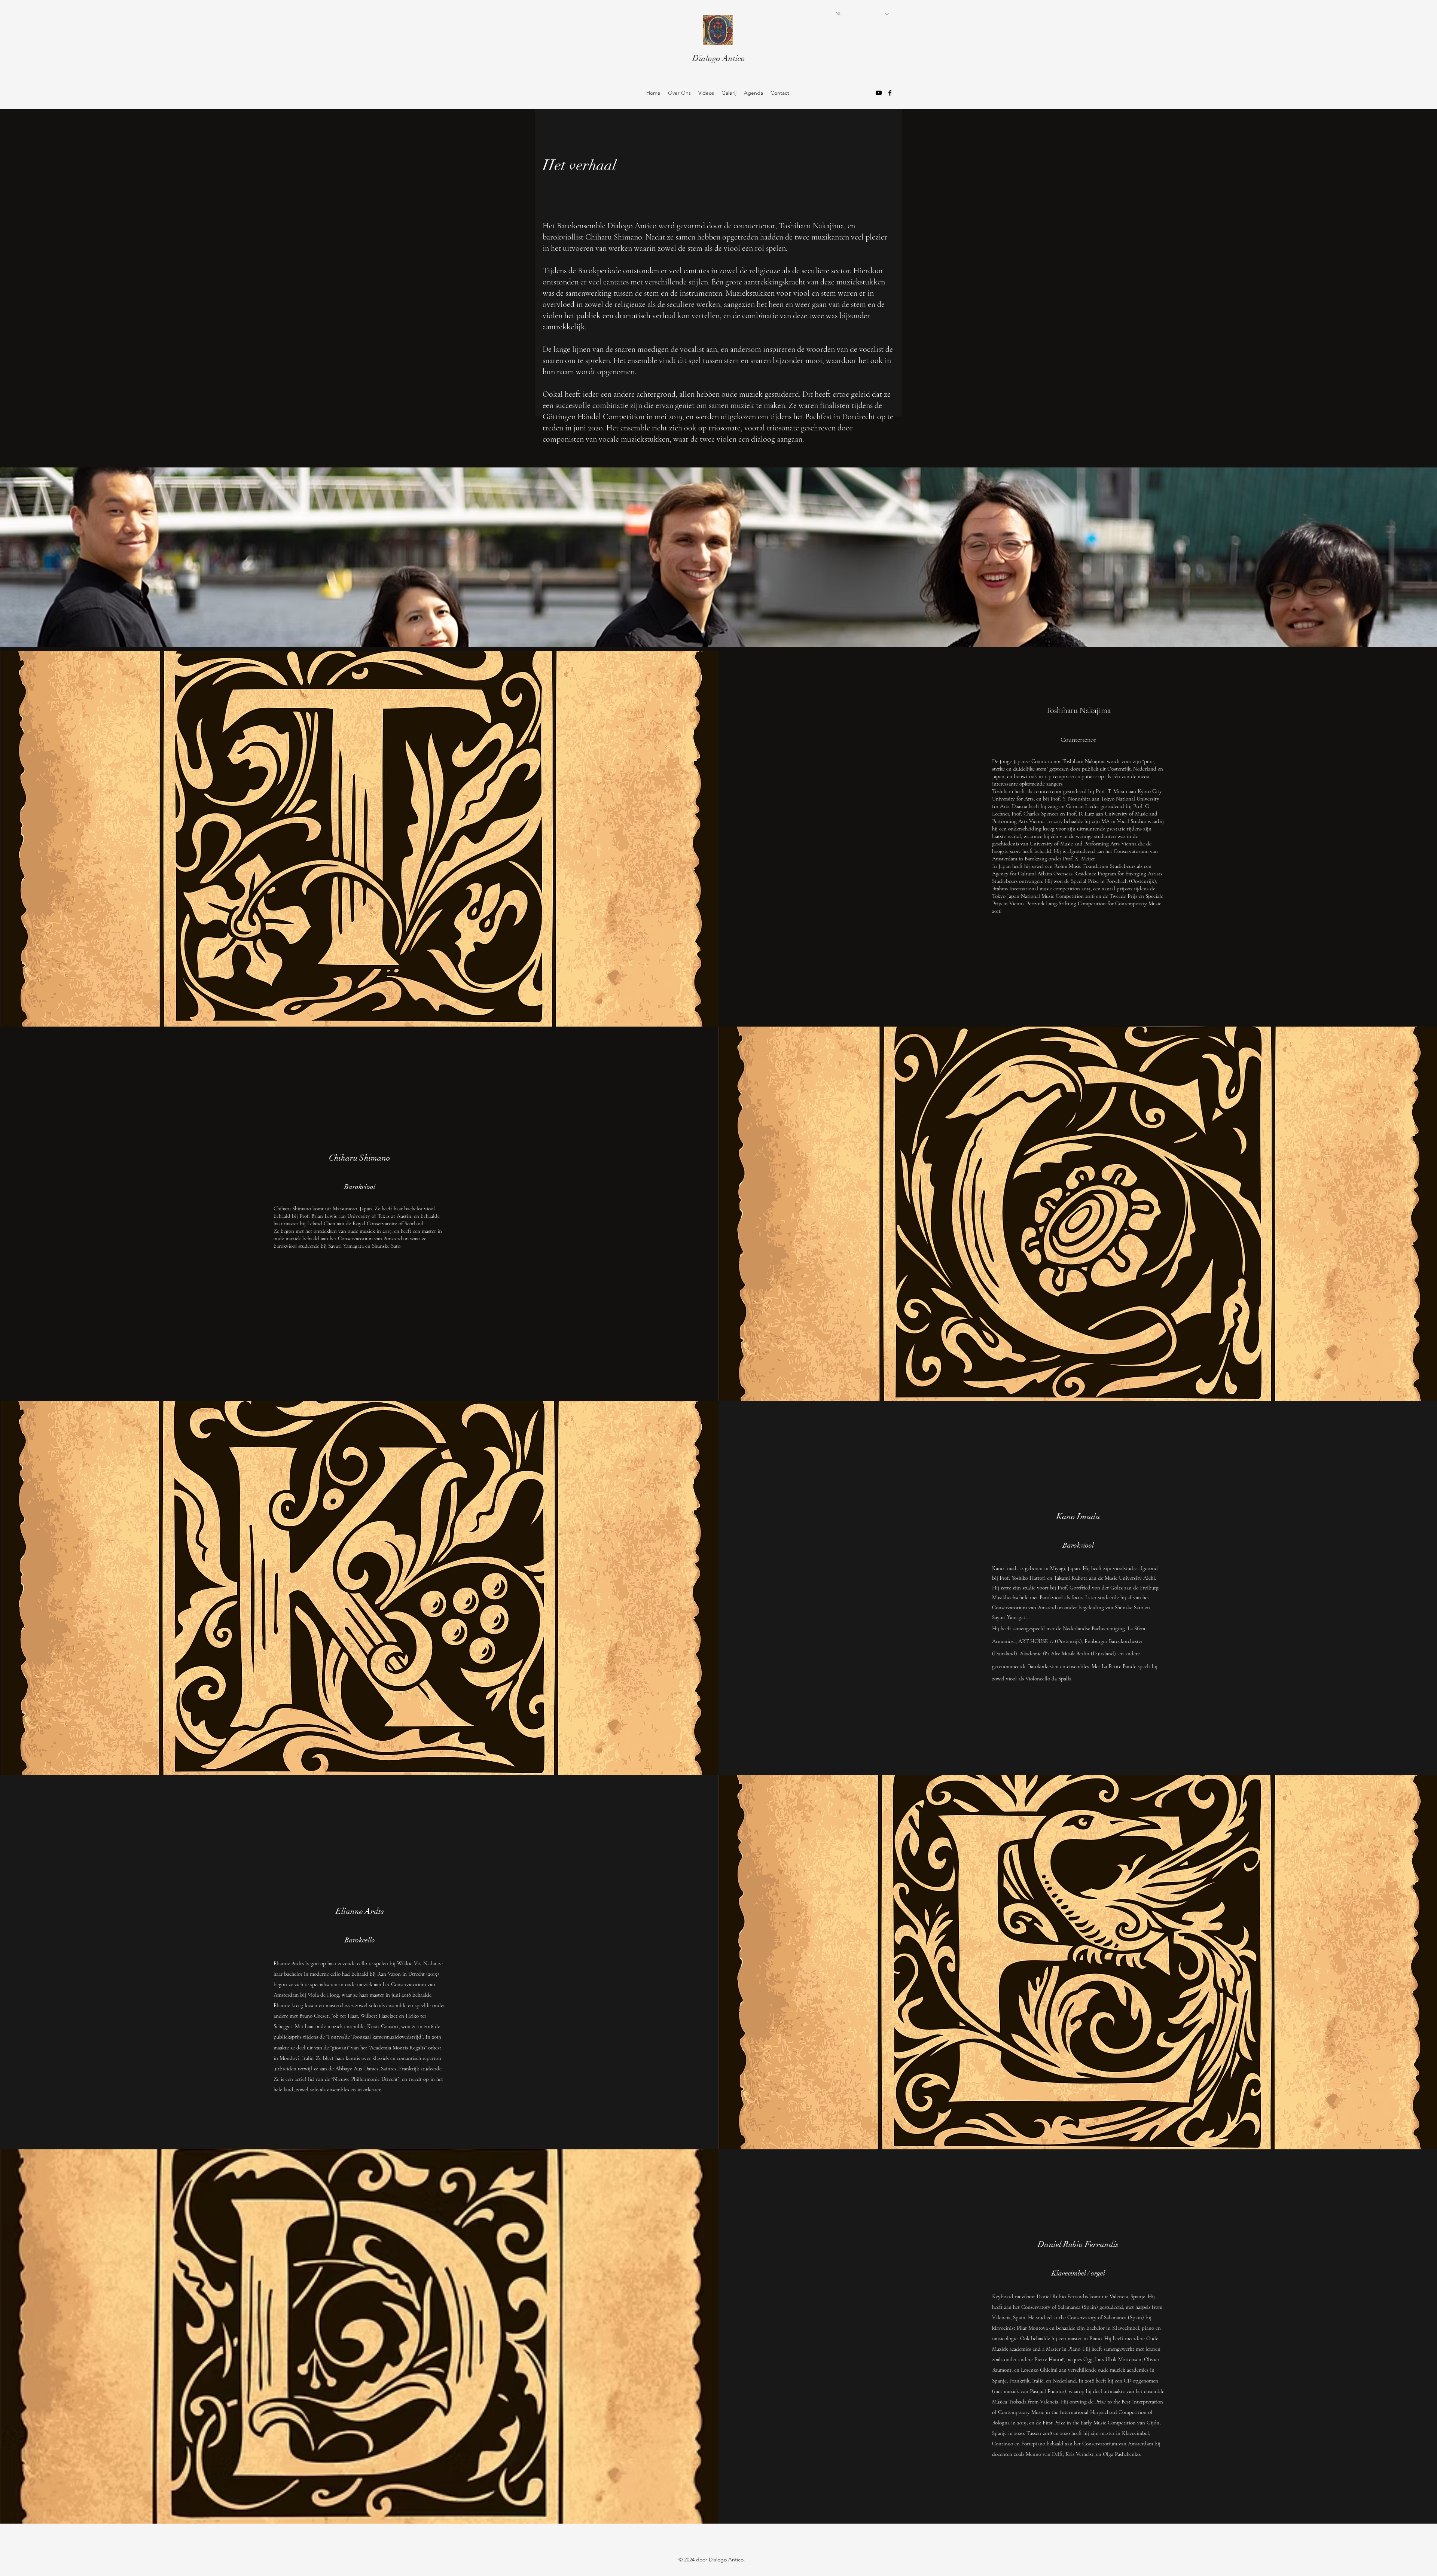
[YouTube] (879, 93)
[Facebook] (890, 93)
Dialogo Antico (719, 58)
